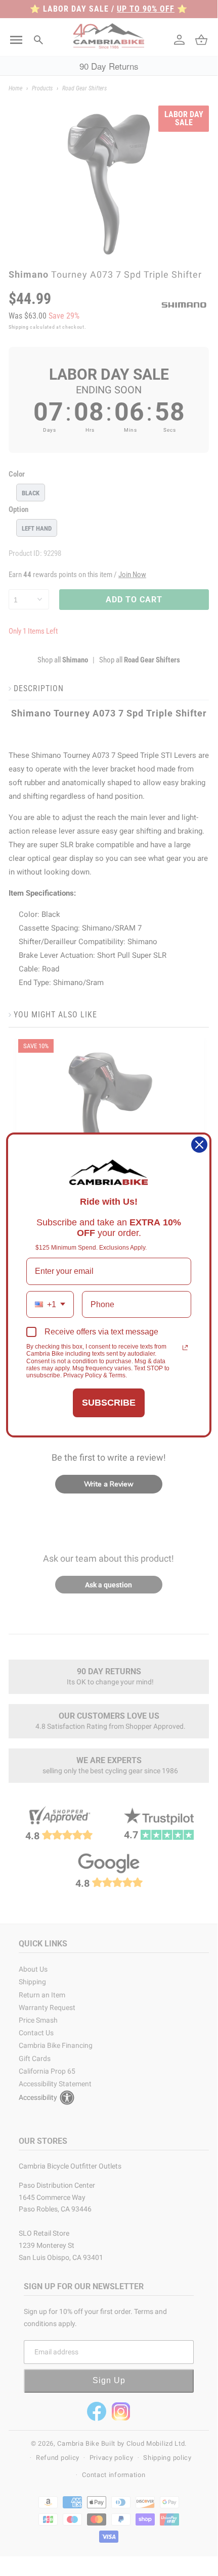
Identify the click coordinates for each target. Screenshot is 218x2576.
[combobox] (50, 1304)
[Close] (199, 1145)
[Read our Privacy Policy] (185, 1348)
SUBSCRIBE (109, 1403)
